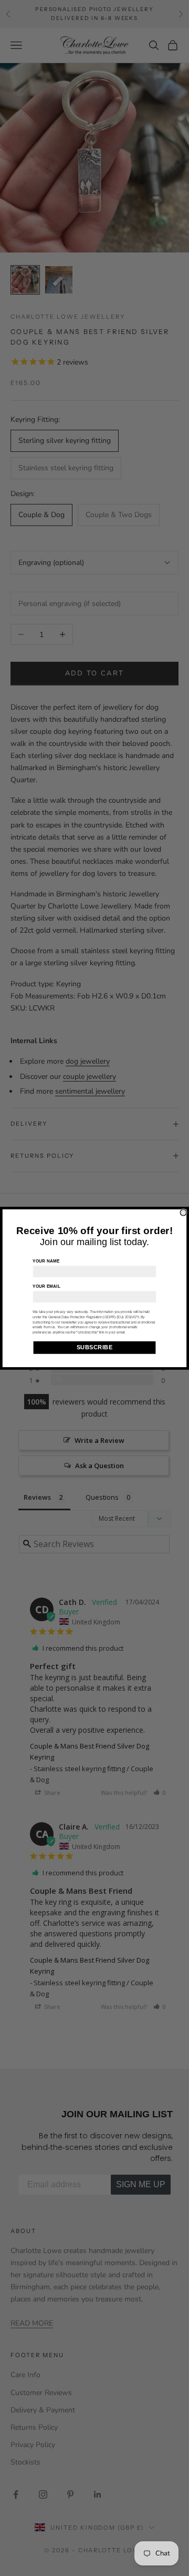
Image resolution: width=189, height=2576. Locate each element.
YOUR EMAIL (46, 1286)
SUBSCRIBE (95, 1347)
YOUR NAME (46, 1261)
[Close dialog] (183, 1213)
